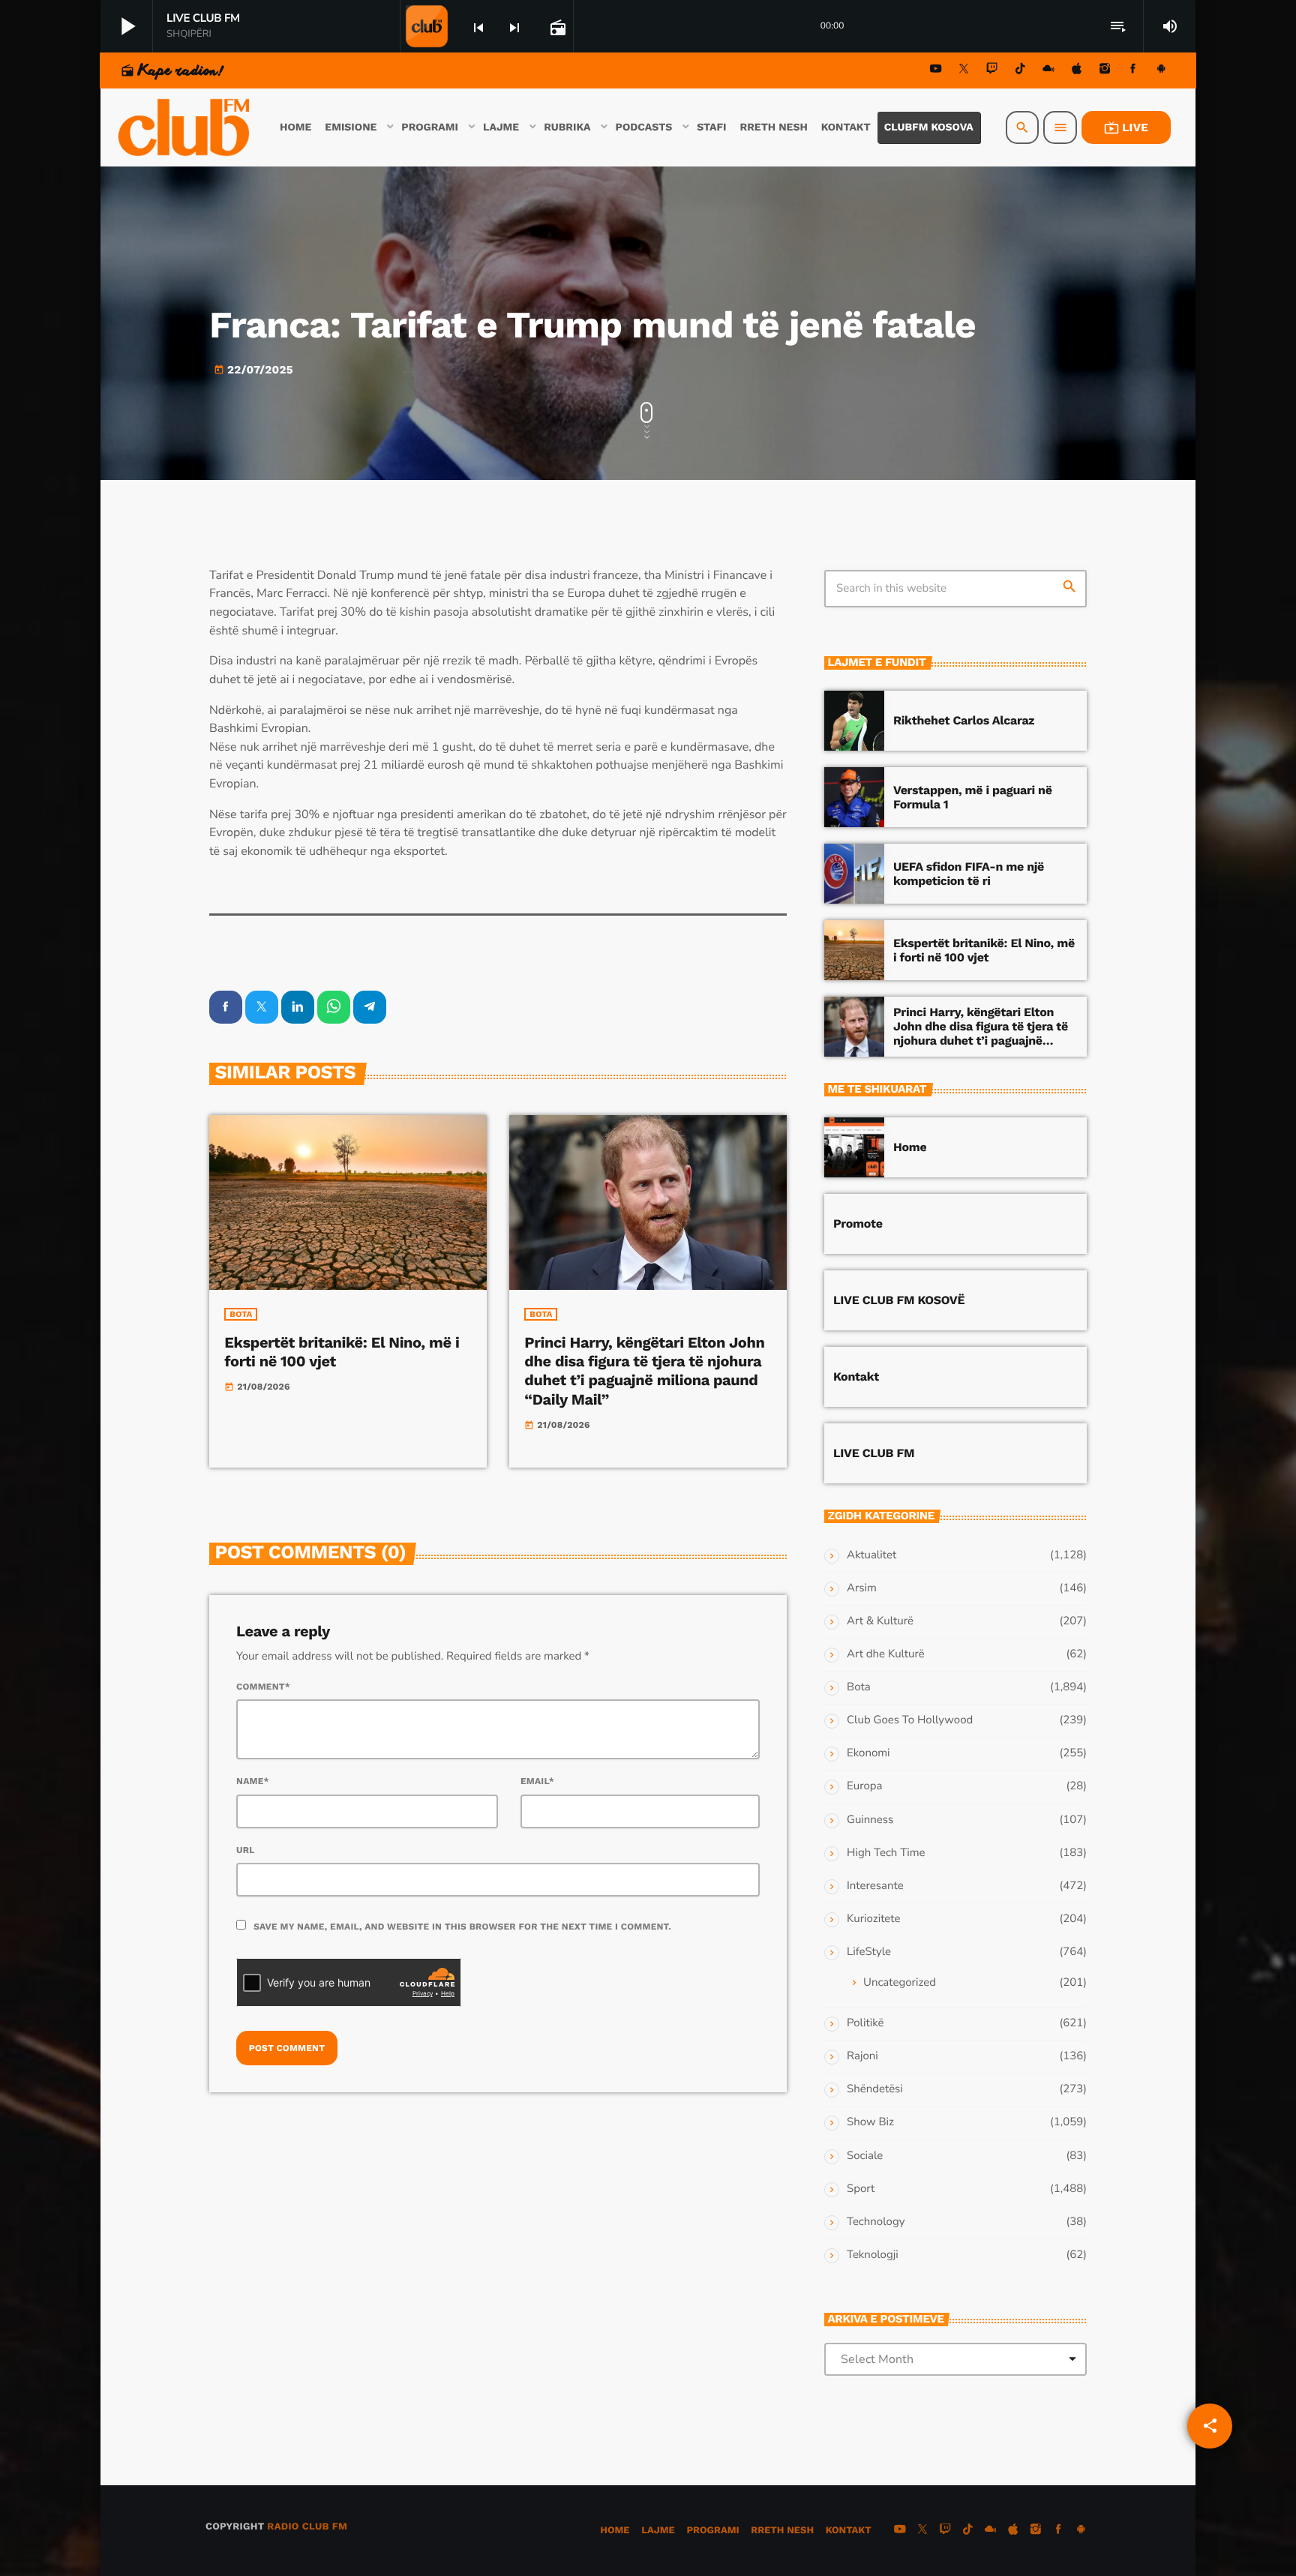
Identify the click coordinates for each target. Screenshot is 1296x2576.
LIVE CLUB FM (874, 1453)
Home (910, 1147)
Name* (253, 1781)
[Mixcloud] (1048, 71)
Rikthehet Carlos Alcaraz (964, 720)
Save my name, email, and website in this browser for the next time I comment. (462, 1927)
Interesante (875, 1886)
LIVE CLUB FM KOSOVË (899, 1300)
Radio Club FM (307, 2527)
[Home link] (185, 127)
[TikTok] (1020, 71)
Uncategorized (900, 1983)
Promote (858, 1224)
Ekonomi (868, 1753)
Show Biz (870, 2122)
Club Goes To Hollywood (910, 1720)
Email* (537, 1781)
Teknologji (873, 2255)
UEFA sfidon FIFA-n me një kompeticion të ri (969, 874)
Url (246, 1850)
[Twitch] (992, 71)
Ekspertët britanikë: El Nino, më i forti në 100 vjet (984, 950)
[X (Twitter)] (964, 71)
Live (1126, 127)
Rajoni (862, 2056)
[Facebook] (1133, 71)
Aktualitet (871, 1555)
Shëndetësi (875, 2089)
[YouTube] (936, 71)
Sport (861, 2189)
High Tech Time (886, 1853)
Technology (876, 2222)
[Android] (1161, 71)
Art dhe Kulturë (886, 1654)
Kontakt (856, 1376)
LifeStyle (869, 1952)
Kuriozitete (873, 1919)
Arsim (862, 1588)
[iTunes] (1077, 71)
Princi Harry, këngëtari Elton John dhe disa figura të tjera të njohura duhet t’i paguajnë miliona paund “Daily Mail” (644, 1371)
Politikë (865, 2023)
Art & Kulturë (880, 1621)
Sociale (865, 2156)
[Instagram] (1105, 71)
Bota (241, 1314)
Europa (864, 1786)
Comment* (263, 1687)
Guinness (870, 1820)
